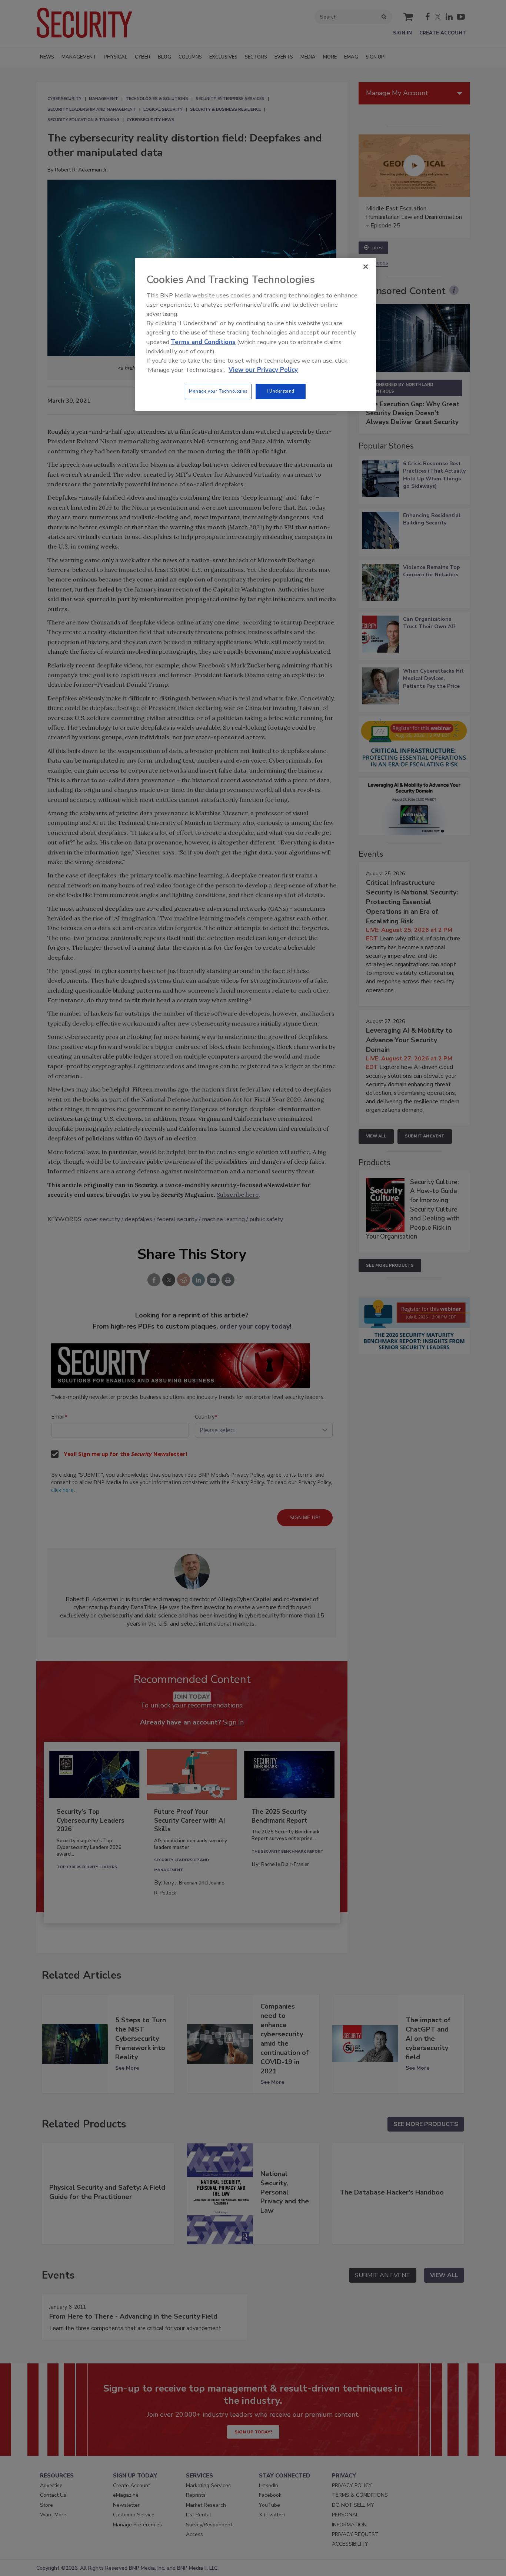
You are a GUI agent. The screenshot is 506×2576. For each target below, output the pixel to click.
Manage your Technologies (218, 391)
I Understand (281, 391)
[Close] (366, 267)
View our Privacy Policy (263, 370)
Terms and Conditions (203, 342)
